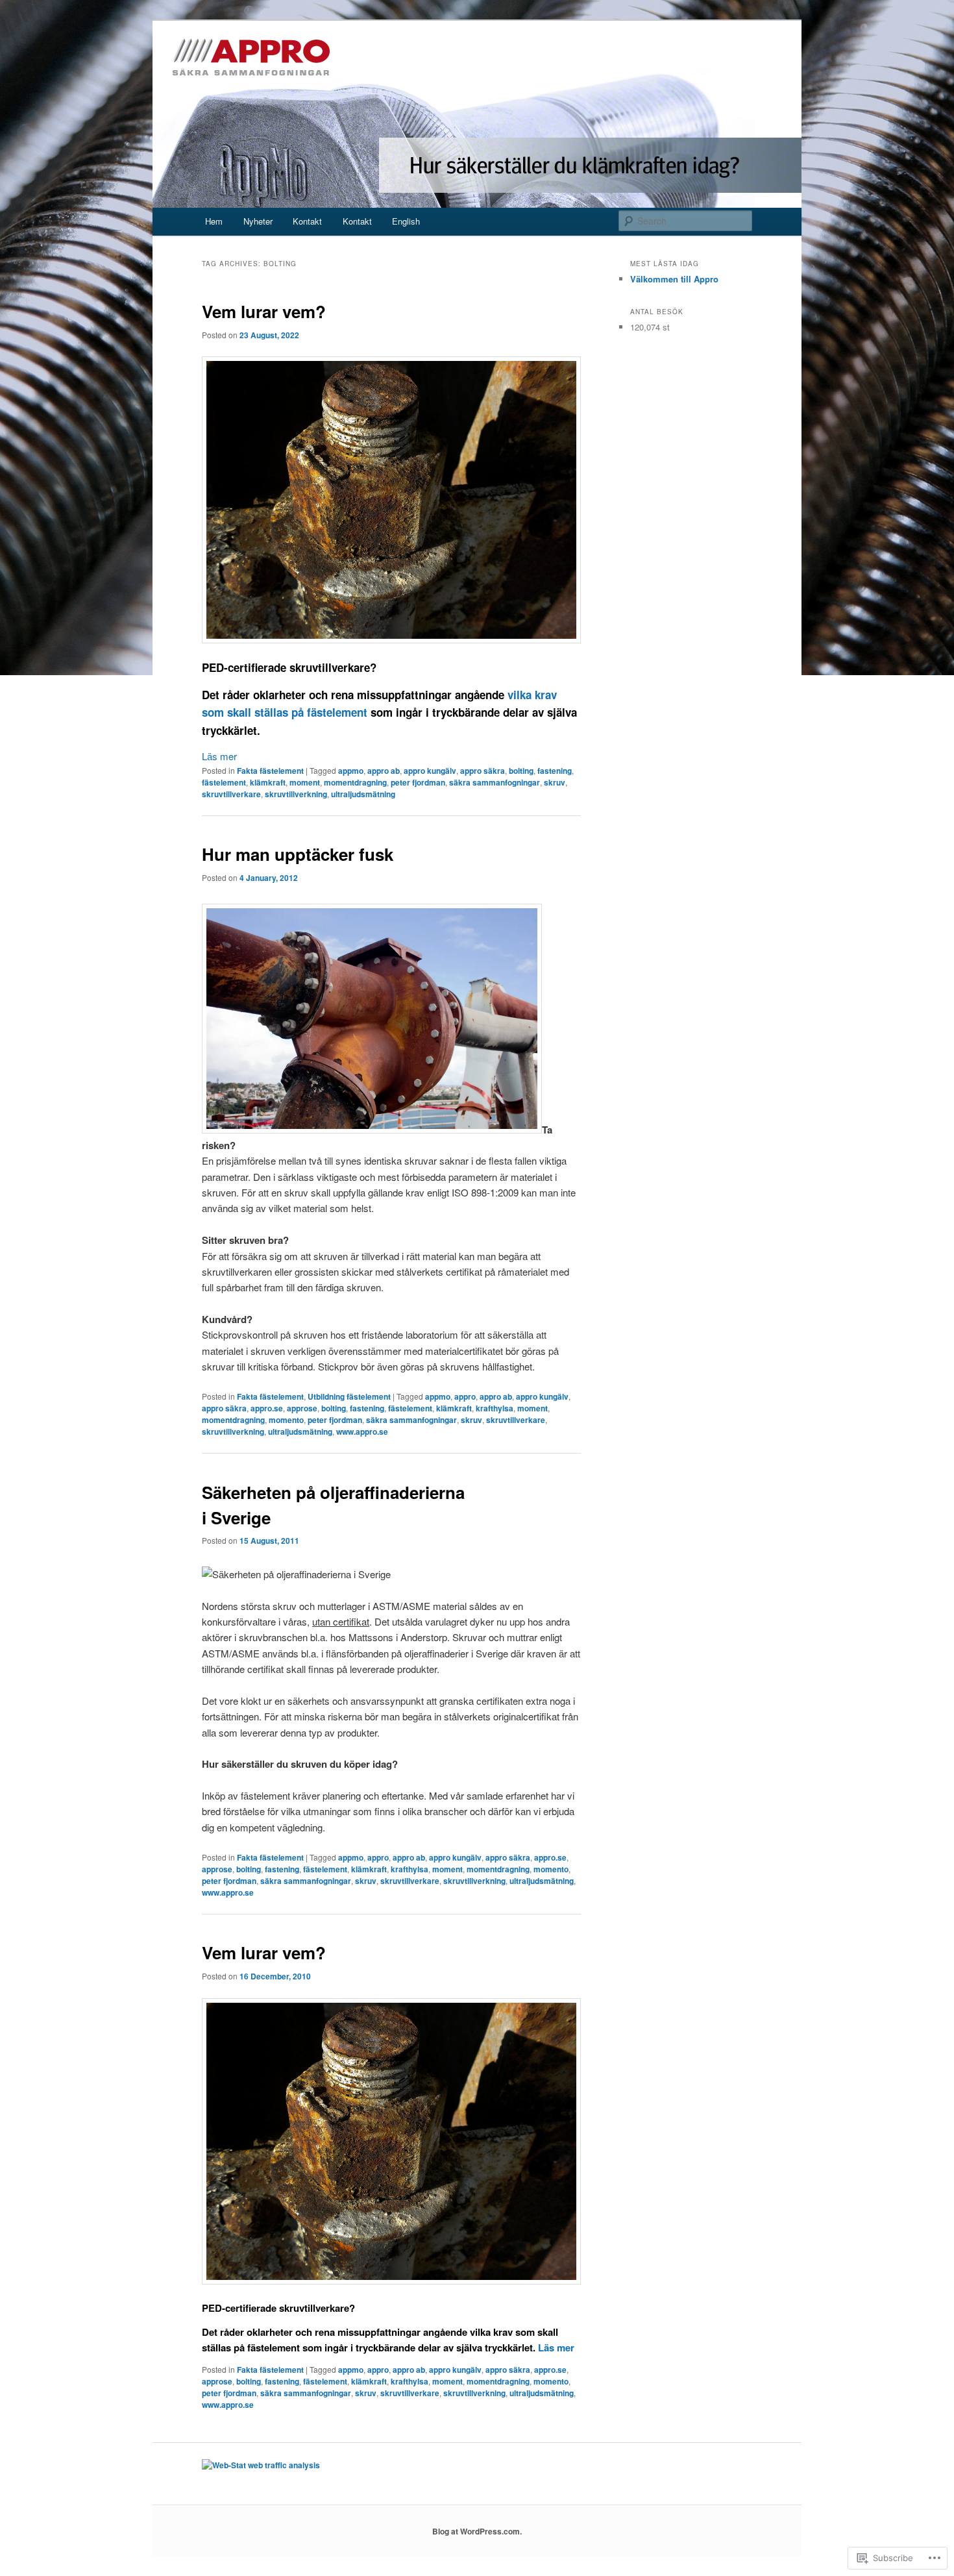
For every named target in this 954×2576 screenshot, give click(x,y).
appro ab (384, 771)
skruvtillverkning (296, 794)
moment (305, 782)
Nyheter (258, 221)
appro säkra (483, 771)
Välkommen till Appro (674, 279)
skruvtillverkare (231, 794)
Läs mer (219, 756)
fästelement (224, 782)
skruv (555, 782)
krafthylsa (495, 1408)
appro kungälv (430, 771)
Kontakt (307, 221)
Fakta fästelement (270, 771)
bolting (521, 771)
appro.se (267, 1408)
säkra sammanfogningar (495, 782)
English (406, 221)
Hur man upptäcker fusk (298, 854)
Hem (214, 221)
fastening (555, 771)
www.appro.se (362, 1431)
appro (465, 1396)
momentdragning (355, 782)
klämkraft (268, 782)
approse (302, 1408)
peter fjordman (418, 782)
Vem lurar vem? (264, 311)
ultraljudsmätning (363, 794)
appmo (351, 771)
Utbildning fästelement (349, 1396)
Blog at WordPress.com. (477, 2531)
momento (286, 1420)
